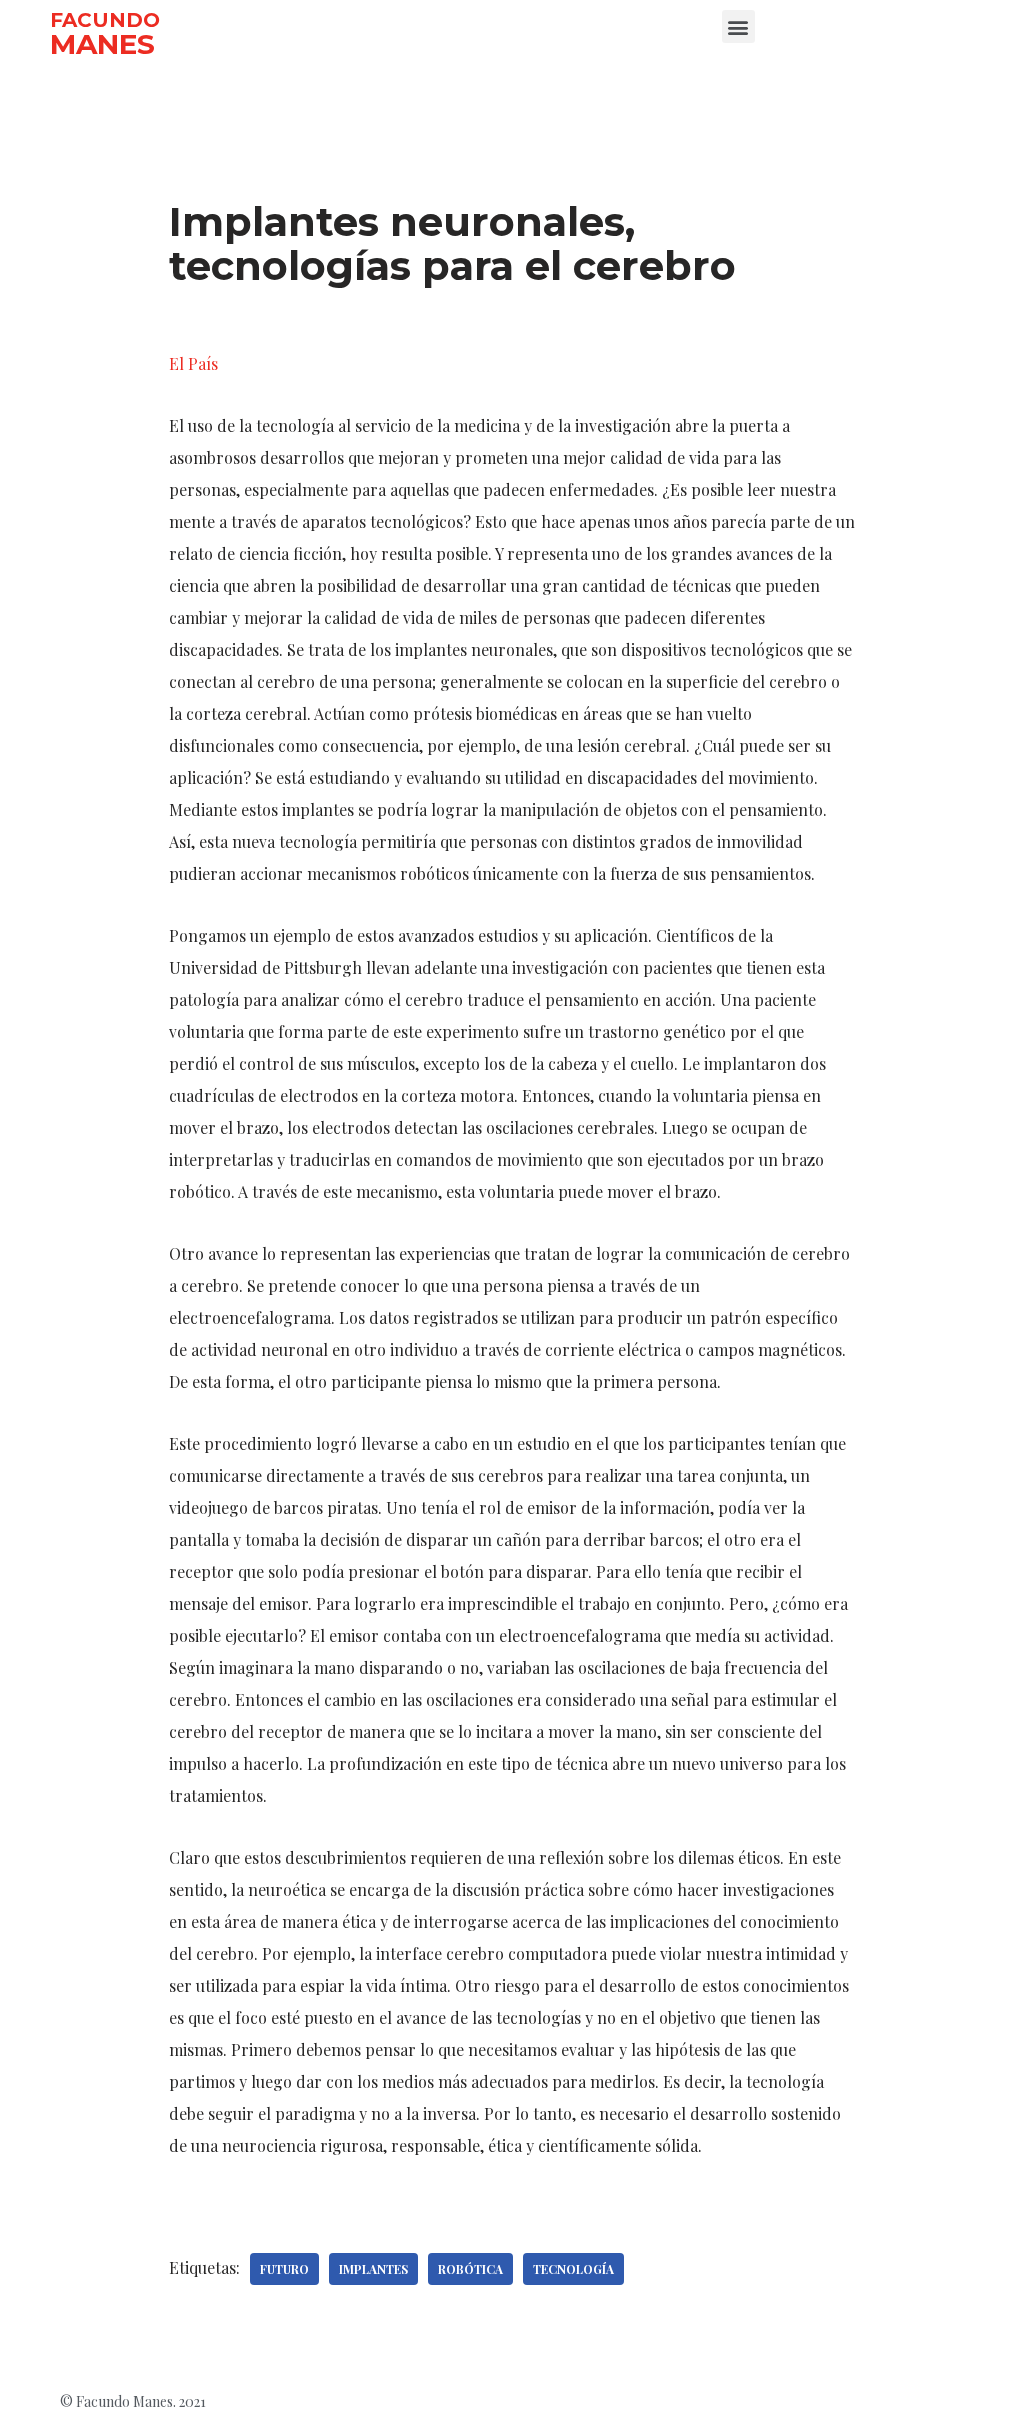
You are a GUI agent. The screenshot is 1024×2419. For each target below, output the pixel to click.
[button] (738, 26)
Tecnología (573, 2269)
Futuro (284, 2269)
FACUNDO (105, 20)
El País (193, 363)
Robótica (470, 2269)
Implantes (373, 2269)
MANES (102, 44)
